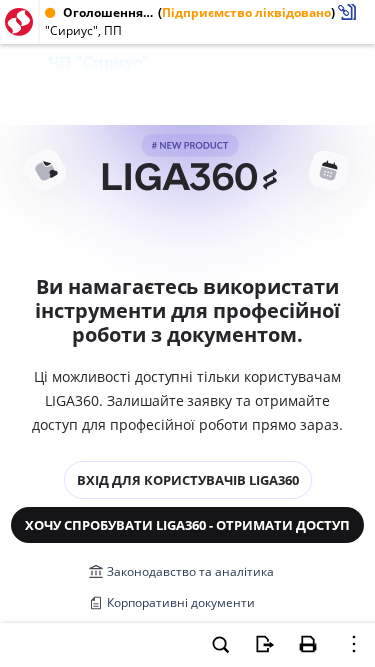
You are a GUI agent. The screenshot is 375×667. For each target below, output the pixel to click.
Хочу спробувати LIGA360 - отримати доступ (187, 525)
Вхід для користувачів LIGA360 (188, 480)
